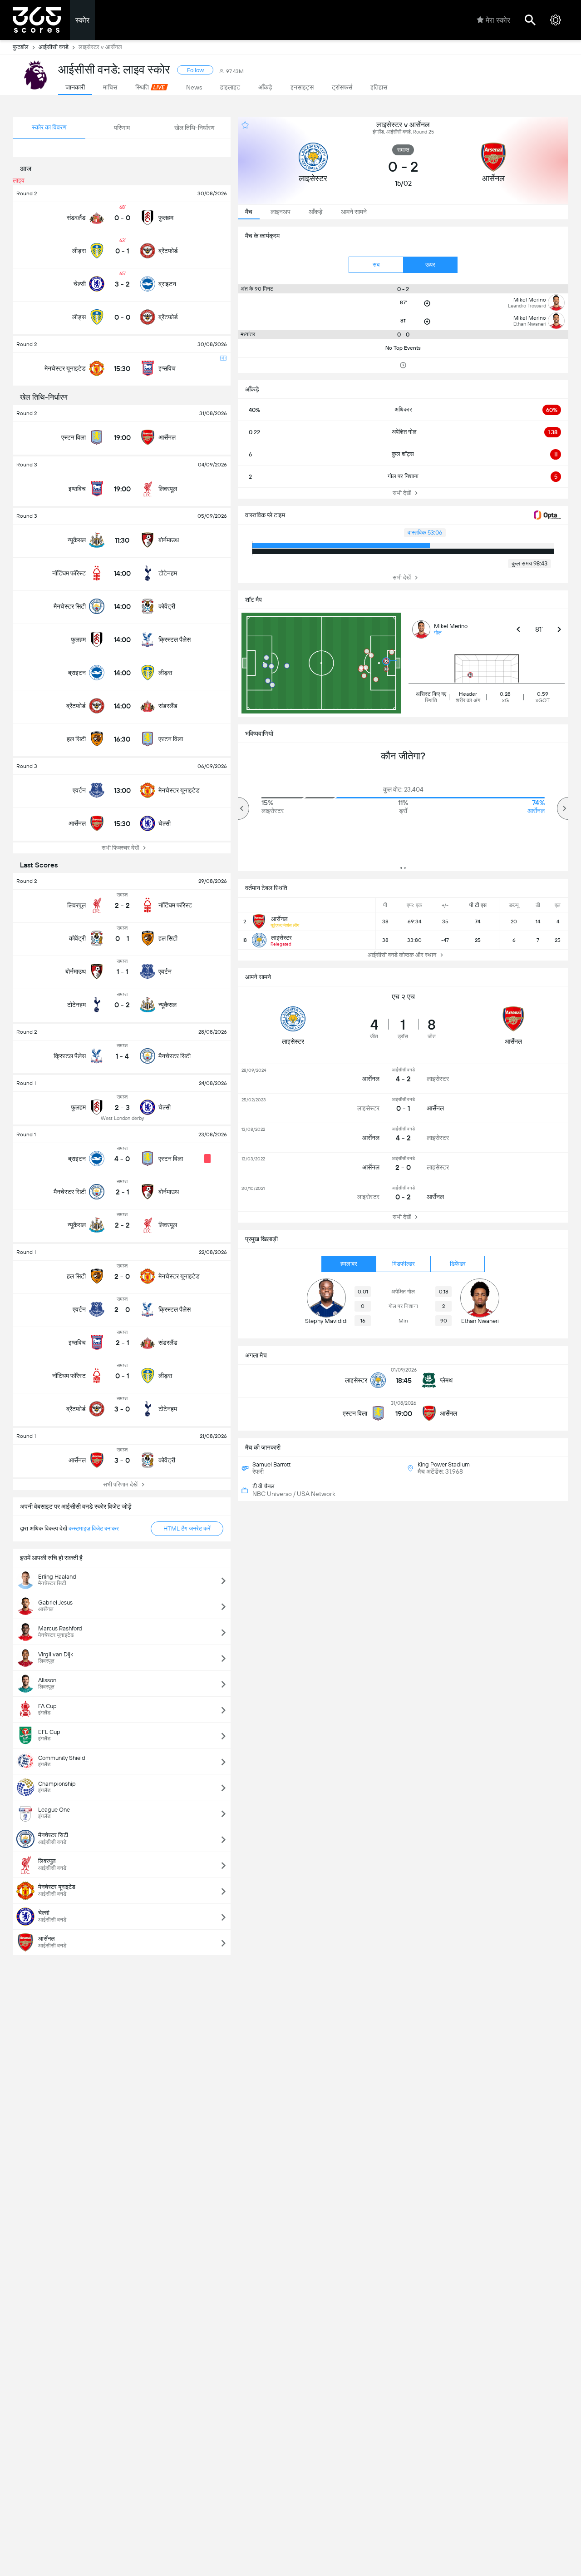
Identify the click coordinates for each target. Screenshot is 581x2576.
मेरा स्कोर (498, 20)
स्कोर (82, 20)
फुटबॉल (21, 47)
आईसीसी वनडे (54, 47)
